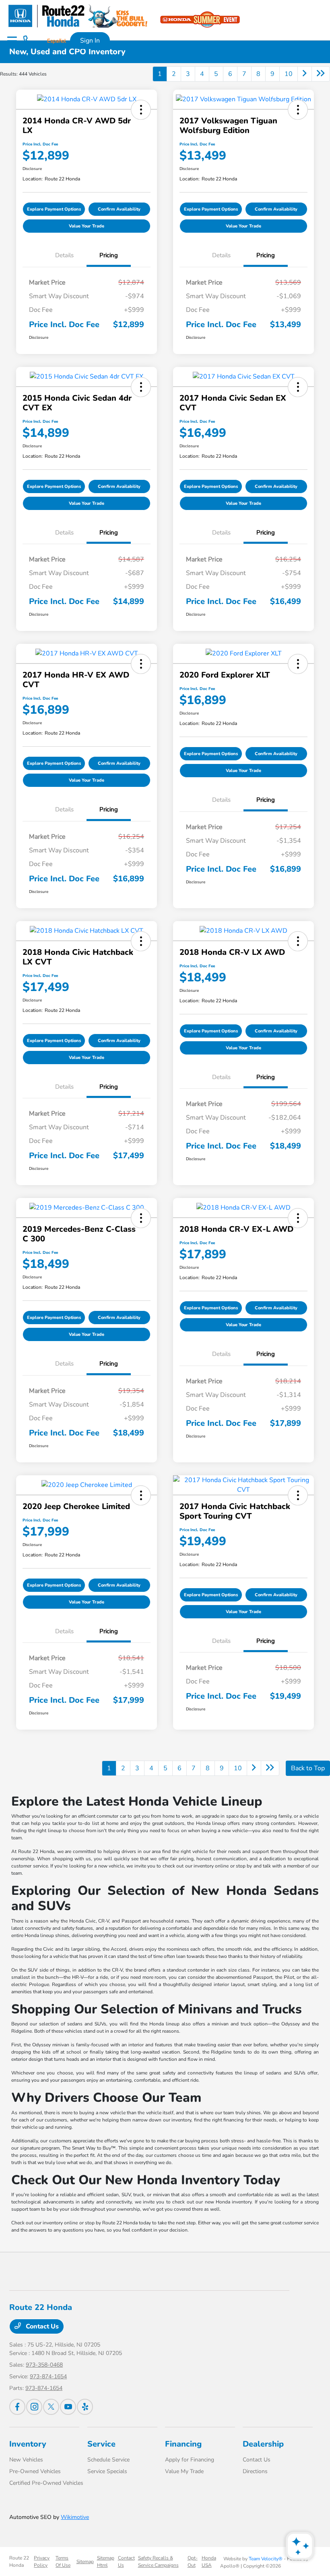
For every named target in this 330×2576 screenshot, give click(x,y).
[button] (141, 110)
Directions (255, 2471)
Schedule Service (108, 2460)
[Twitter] (51, 2407)
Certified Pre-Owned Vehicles (46, 2483)
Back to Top (308, 1768)
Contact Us (41, 2326)
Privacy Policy (42, 2562)
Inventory (28, 2444)
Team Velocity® (266, 2559)
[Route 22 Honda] (77, 16)
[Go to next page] (305, 74)
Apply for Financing (190, 2460)
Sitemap (85, 2562)
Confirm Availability (119, 209)
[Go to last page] (321, 74)
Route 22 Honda (19, 2562)
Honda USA (209, 2562)
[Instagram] (34, 2407)
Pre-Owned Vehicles (35, 2471)
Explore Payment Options (54, 209)
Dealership (263, 2444)
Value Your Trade (87, 226)
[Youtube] (68, 2407)
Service (101, 2444)
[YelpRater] (85, 2407)
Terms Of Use (63, 2562)
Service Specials (107, 2471)
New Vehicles (26, 2460)
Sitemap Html (106, 2562)
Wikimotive (75, 2517)
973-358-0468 (44, 2365)
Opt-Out (193, 2562)
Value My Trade (184, 2471)
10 (289, 74)
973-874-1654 (48, 2376)
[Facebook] (17, 2407)
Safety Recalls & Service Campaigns (158, 2562)
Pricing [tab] (109, 255)
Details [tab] (64, 255)
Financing (183, 2444)
